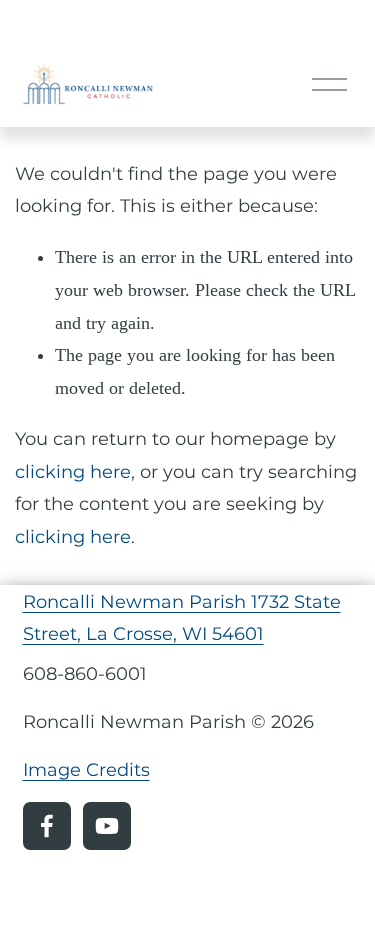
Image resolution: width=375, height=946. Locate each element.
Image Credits (86, 769)
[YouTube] (107, 826)
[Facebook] (47, 826)
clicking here (73, 471)
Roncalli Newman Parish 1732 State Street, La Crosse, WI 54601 (182, 618)
